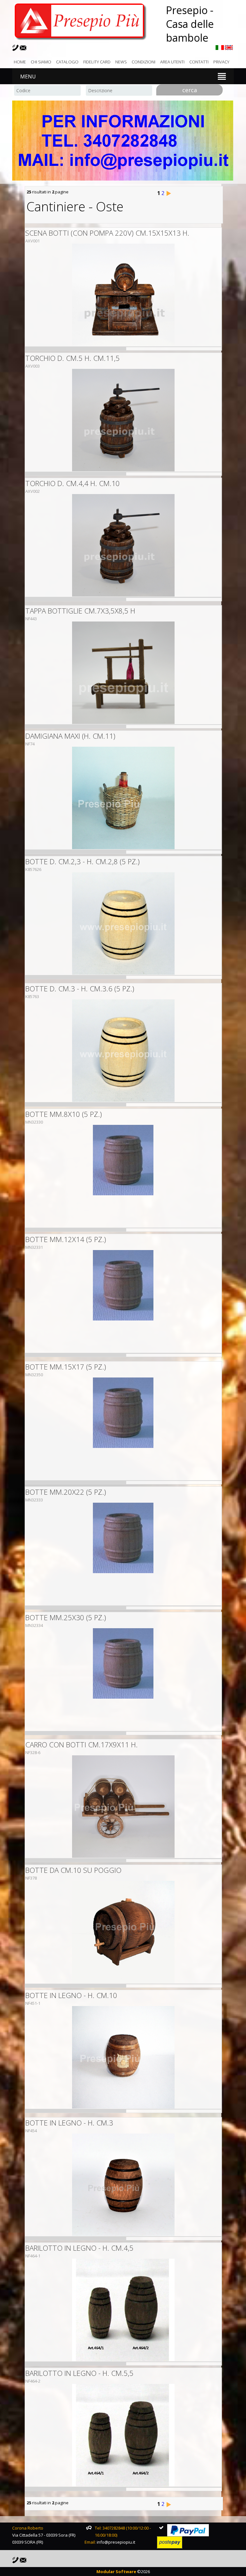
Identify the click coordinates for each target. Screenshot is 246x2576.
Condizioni (143, 62)
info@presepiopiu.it (116, 2542)
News (121, 62)
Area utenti (172, 62)
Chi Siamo (41, 62)
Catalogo (67, 62)
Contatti (199, 62)
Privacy (221, 62)
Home (20, 62)
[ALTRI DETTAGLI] (123, 295)
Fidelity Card (97, 62)
